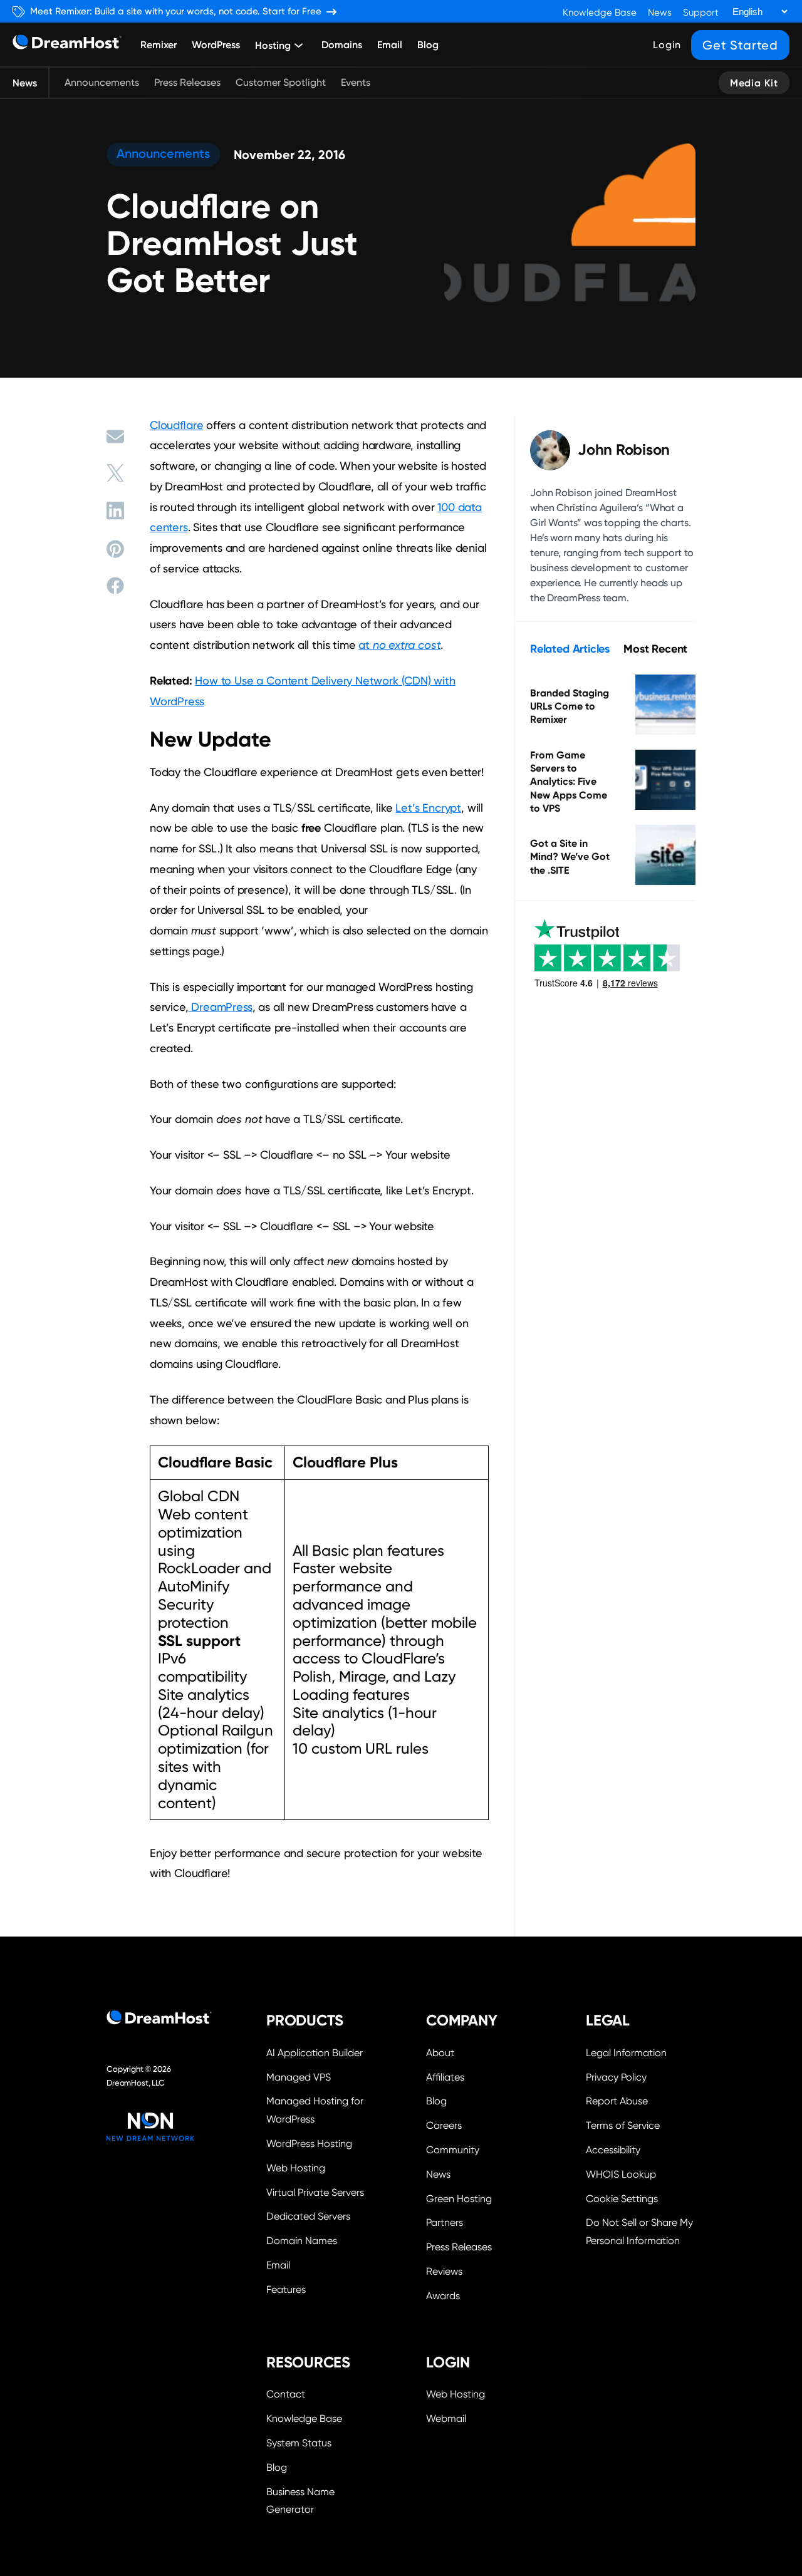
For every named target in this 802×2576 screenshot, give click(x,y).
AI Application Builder (315, 2053)
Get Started (740, 45)
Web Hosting (296, 2168)
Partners (445, 2222)
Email (390, 44)
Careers (444, 2125)
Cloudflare (176, 425)
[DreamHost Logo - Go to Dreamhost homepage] (67, 45)
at (365, 645)
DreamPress (221, 1007)
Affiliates (445, 2077)
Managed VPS (299, 2077)
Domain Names (302, 2241)
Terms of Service (623, 2125)
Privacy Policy (616, 2077)
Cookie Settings (641, 2197)
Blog (428, 44)
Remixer (159, 44)
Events (356, 82)
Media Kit (754, 83)
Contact (286, 2394)
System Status (299, 2443)
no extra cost (407, 645)
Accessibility (613, 2150)
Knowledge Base (600, 13)
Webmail (446, 2418)
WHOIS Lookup (621, 2174)
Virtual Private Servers (315, 2192)
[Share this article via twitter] (115, 473)
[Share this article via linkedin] (115, 510)
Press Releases (187, 82)
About (440, 2053)
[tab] (570, 649)
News (660, 13)
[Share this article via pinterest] (115, 549)
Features (286, 2289)
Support (701, 13)
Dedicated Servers (308, 2216)
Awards (443, 2296)
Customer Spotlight (281, 82)
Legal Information (626, 2053)
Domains (342, 44)
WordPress (216, 44)
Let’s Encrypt (428, 808)
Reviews (444, 2271)
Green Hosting (459, 2199)
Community (453, 2150)
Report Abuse (617, 2101)
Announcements (102, 82)
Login (667, 45)
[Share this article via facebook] (115, 586)
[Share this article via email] (115, 437)
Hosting (273, 46)
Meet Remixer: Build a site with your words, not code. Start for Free (176, 12)
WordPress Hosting (309, 2144)
